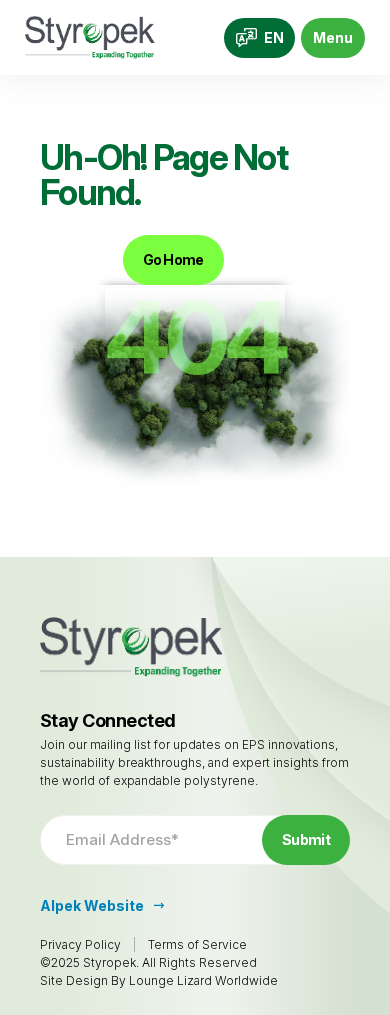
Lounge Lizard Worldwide (203, 980)
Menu (333, 37)
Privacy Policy (80, 944)
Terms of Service (197, 944)
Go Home (173, 259)
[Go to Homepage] (90, 37)
